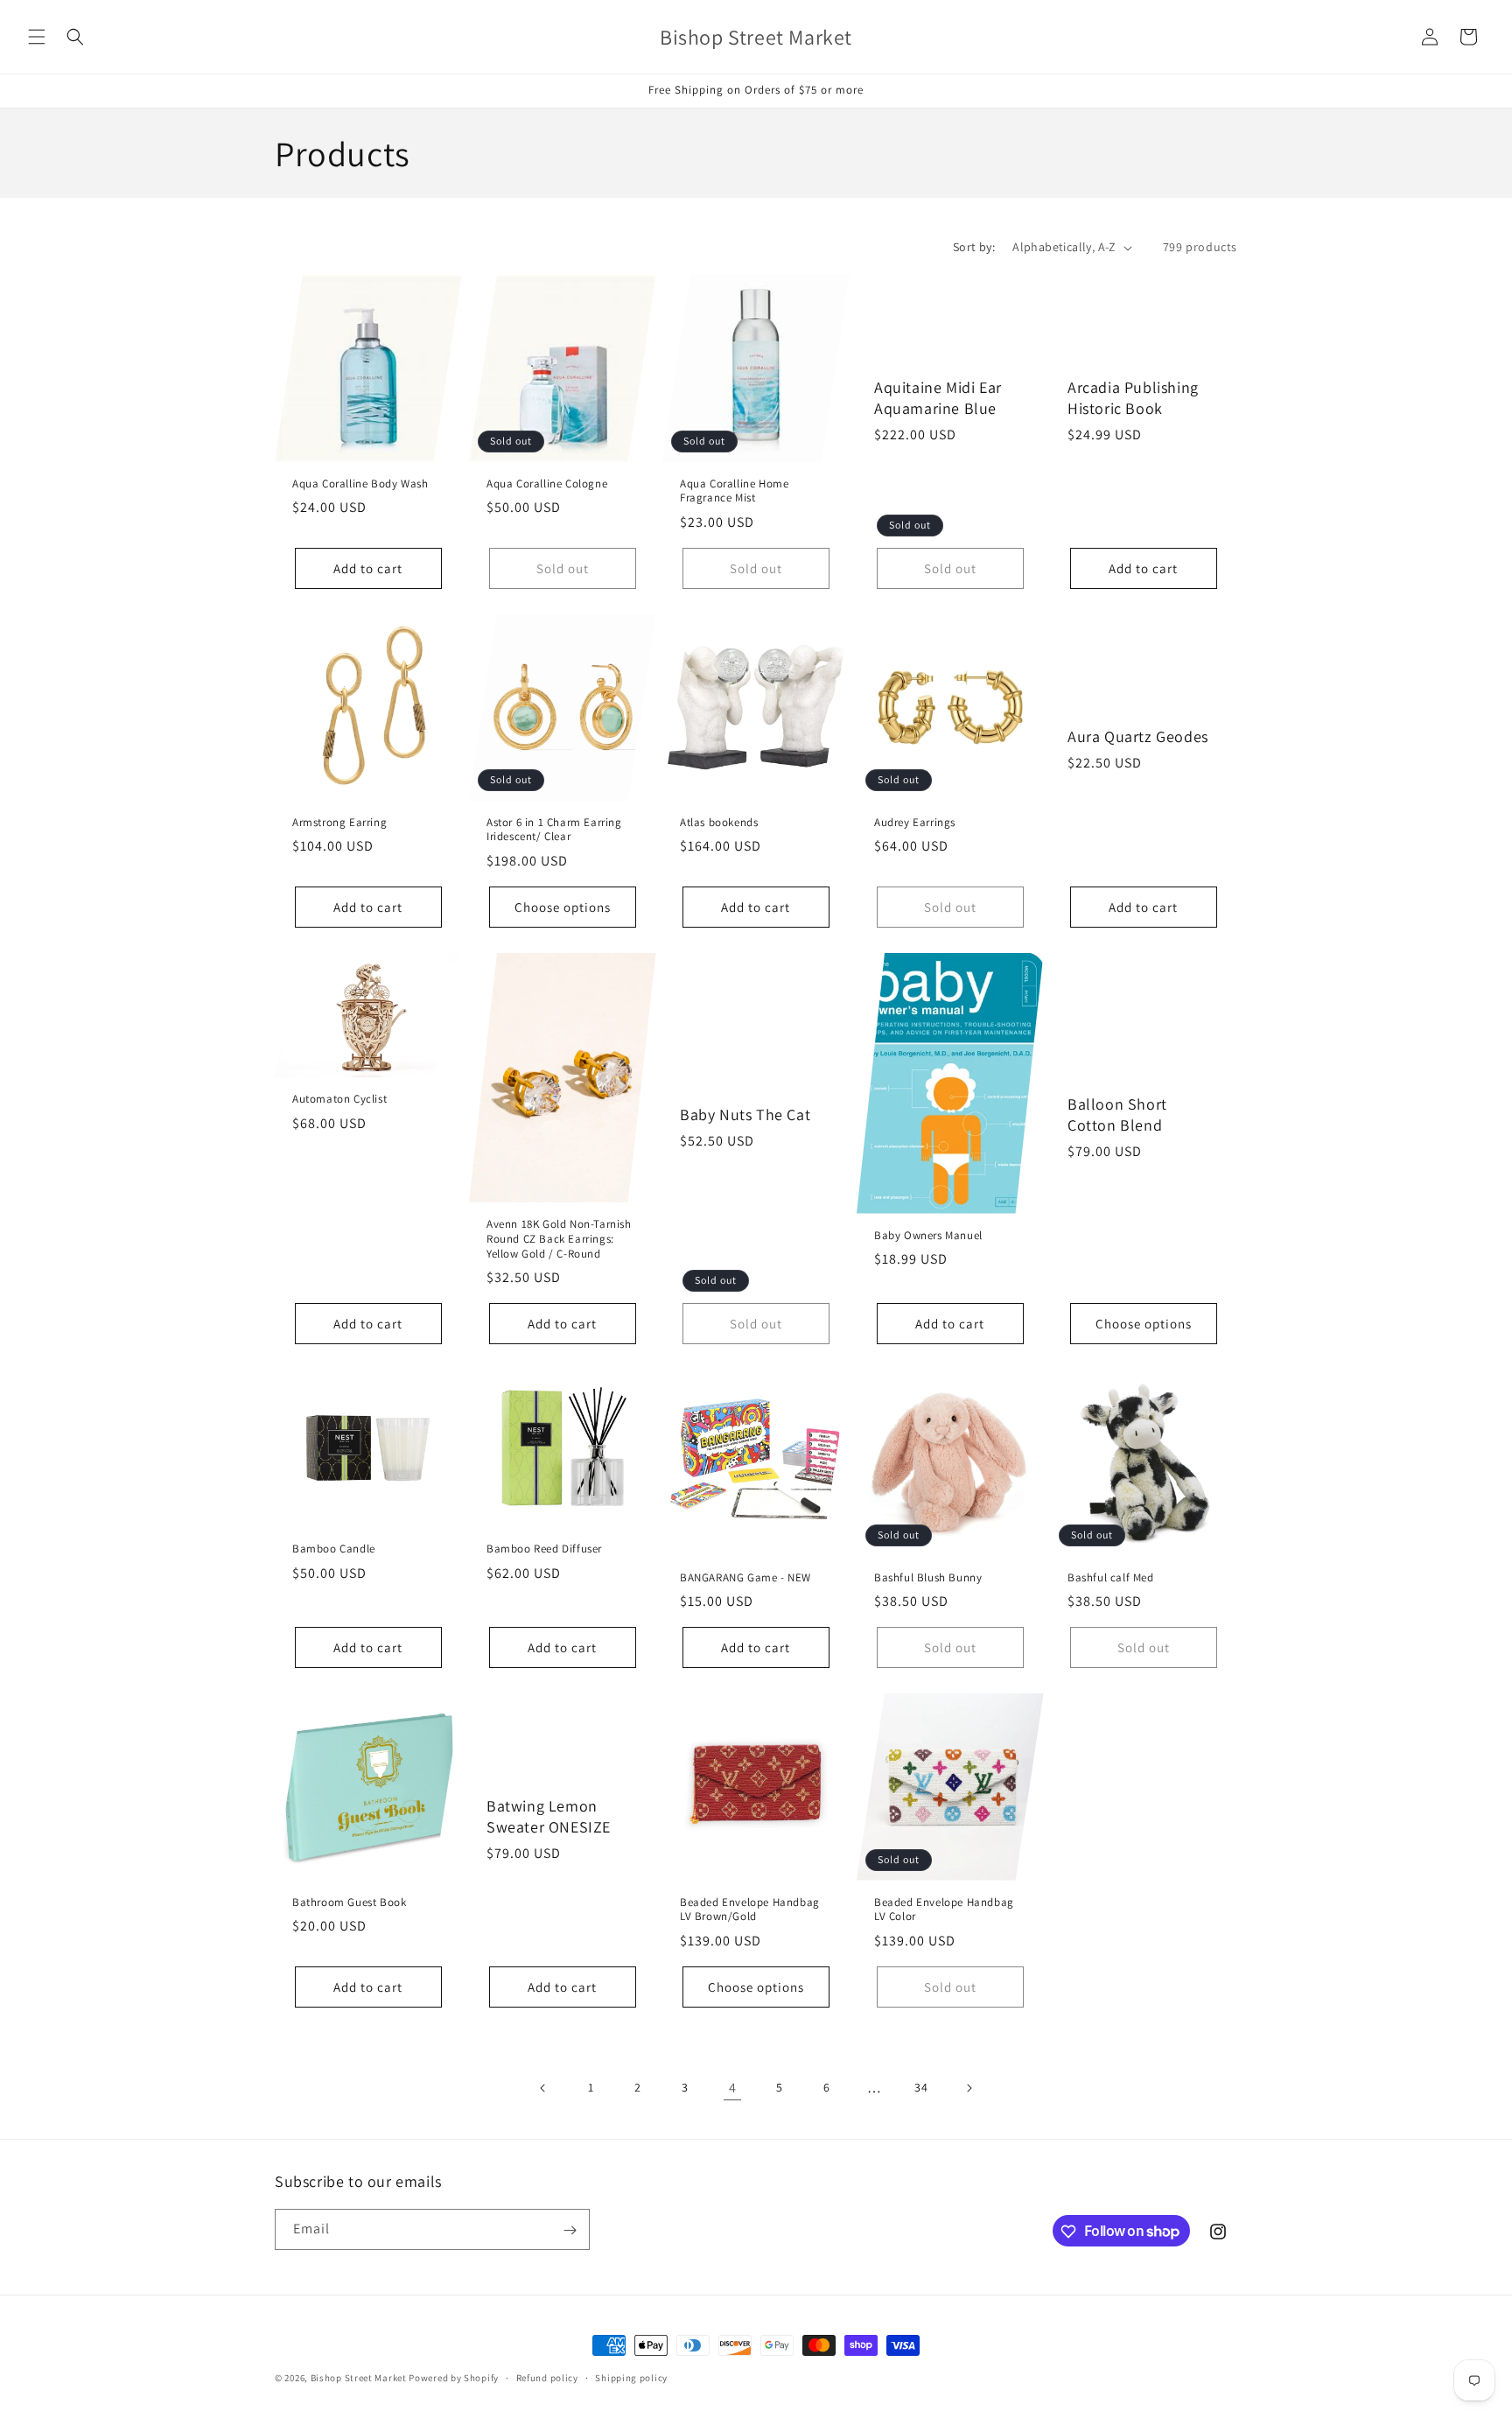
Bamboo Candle (334, 1549)
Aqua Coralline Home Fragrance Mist (734, 491)
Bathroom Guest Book (349, 1902)
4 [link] (733, 2088)
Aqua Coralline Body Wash (360, 484)
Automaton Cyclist (339, 1099)
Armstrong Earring (339, 823)
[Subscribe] (570, 2230)
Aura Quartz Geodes (1138, 736)
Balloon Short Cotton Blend (1117, 1114)
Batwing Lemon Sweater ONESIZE (549, 1816)
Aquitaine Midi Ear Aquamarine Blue (938, 397)
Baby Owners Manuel (928, 1235)
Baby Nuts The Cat (745, 1114)
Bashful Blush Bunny (928, 1578)
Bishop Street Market (360, 2378)
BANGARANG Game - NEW (745, 1578)
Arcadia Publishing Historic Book (1133, 397)
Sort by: (974, 247)
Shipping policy (631, 2377)
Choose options (562, 907)
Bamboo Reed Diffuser (544, 1549)
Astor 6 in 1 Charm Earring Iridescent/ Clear (554, 830)
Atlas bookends (719, 823)
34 (921, 2087)
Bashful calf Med (1111, 1578)
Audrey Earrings (915, 823)
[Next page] (969, 2088)
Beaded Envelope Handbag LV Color (944, 1909)
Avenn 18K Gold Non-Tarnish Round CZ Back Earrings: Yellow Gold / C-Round (559, 1239)
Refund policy (547, 2377)
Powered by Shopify (454, 2378)
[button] (37, 37)
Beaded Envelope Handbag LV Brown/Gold (750, 1909)
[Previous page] (543, 2088)
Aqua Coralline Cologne (547, 484)
